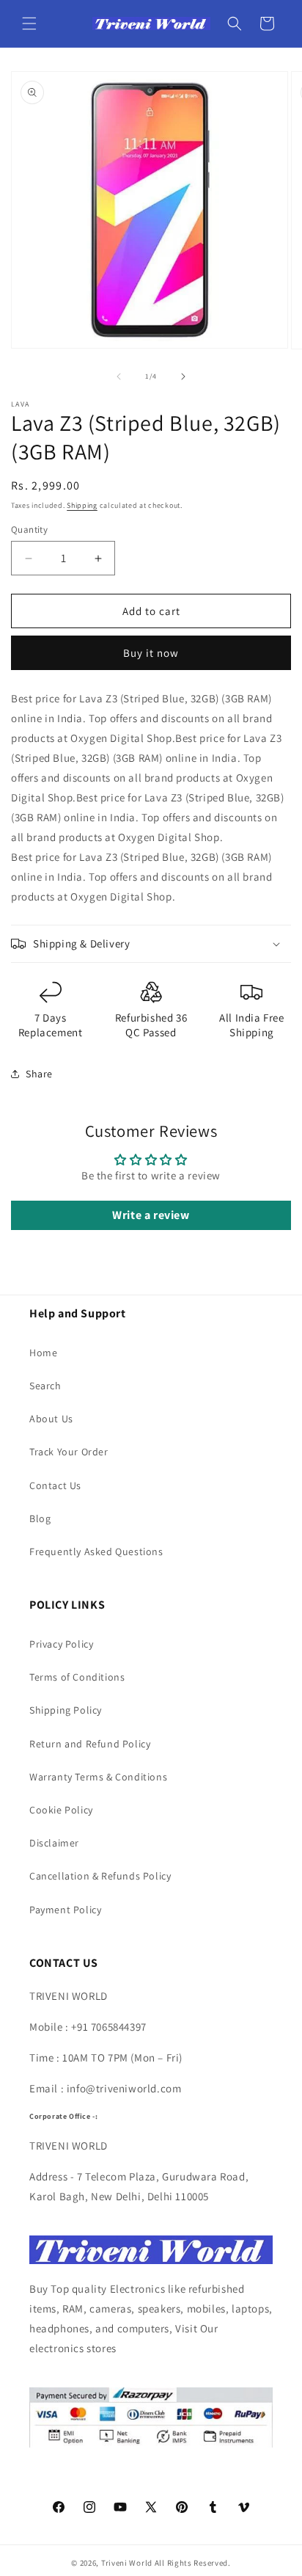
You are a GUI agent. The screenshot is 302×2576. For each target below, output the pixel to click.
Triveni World (127, 2563)
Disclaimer (54, 1843)
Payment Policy (65, 1910)
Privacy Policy (61, 1644)
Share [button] (39, 1074)
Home (43, 1353)
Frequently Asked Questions (96, 1551)
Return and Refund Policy (90, 1744)
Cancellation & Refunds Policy (100, 1876)
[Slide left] (119, 376)
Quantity (29, 530)
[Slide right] (183, 376)
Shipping (82, 505)
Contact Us (55, 1485)
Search (45, 1386)
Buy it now (151, 653)
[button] (29, 23)
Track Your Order (69, 1452)
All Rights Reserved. (193, 2563)
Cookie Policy (61, 1810)
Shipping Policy (66, 1710)
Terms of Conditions (77, 1677)
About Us (51, 1419)
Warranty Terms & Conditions (98, 1777)
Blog (40, 1518)
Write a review (151, 1215)
